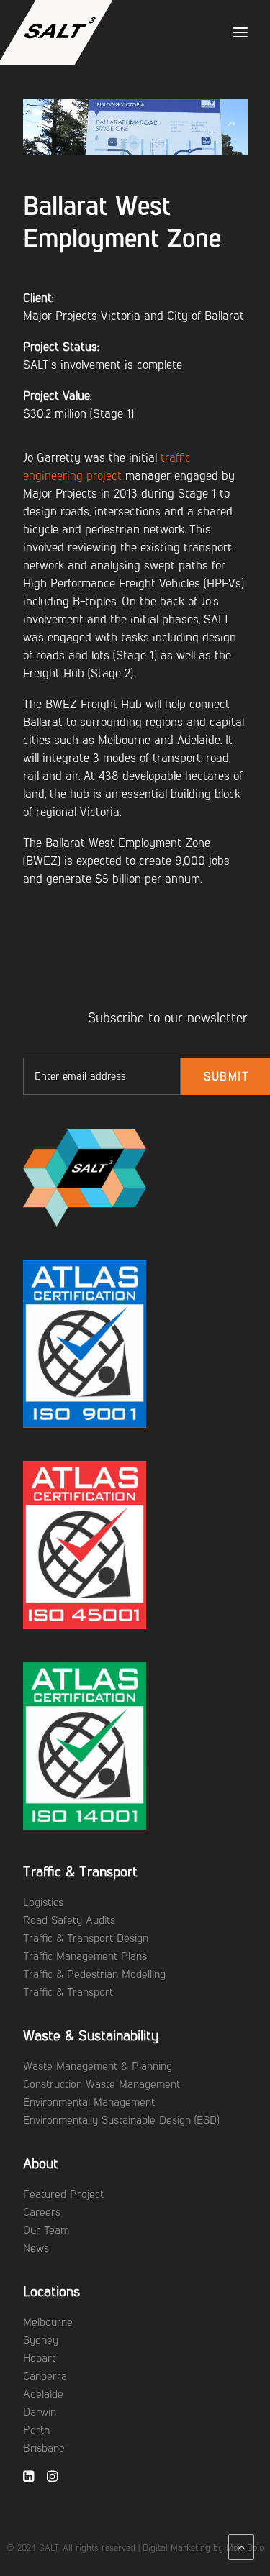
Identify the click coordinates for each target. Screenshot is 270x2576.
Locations (51, 2291)
